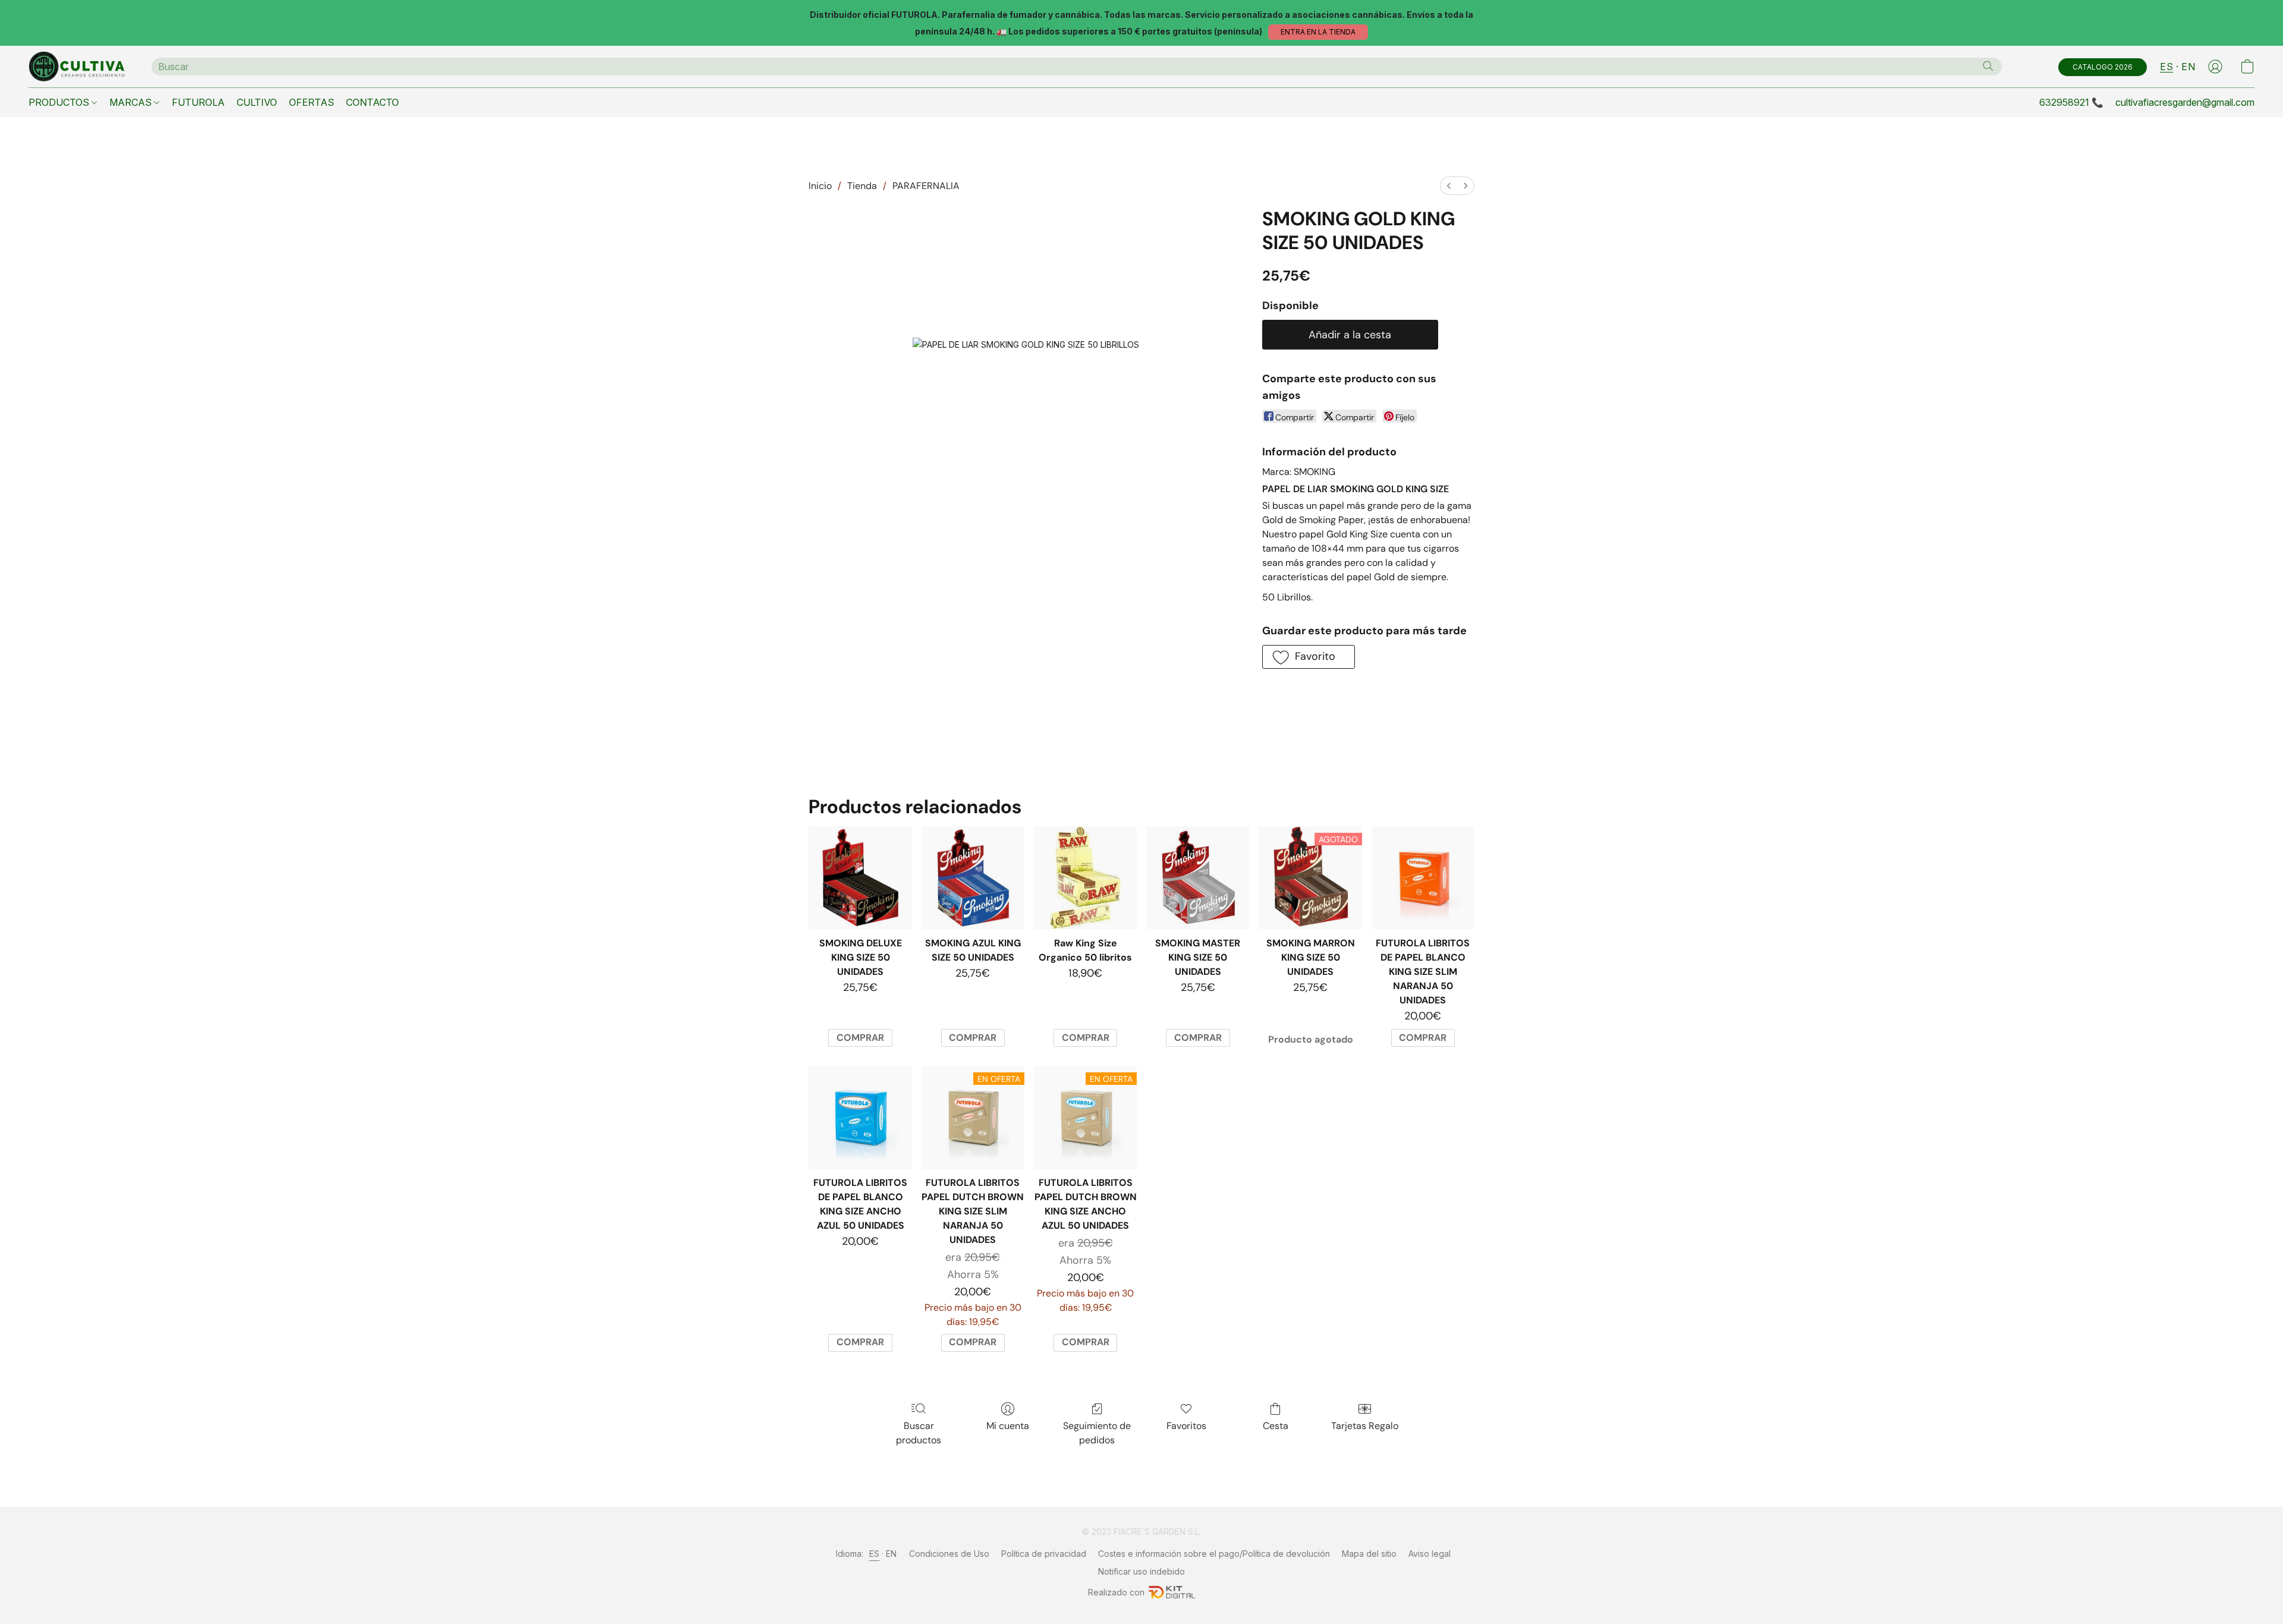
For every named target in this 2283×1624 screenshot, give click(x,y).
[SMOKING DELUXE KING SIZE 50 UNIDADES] (860, 878)
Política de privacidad (1044, 1554)
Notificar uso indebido (1141, 1571)
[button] (1318, 32)
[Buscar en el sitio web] (1988, 66)
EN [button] (2188, 67)
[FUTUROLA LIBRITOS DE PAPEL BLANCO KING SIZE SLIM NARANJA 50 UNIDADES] (1423, 878)
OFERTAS (312, 102)
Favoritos (1186, 1426)
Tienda (862, 186)
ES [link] (875, 1554)
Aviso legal (1430, 1554)
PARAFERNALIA (926, 186)
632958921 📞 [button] (2071, 102)
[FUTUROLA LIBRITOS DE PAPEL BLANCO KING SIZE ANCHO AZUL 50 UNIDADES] (860, 1117)
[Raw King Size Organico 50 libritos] (1085, 878)
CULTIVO (257, 102)
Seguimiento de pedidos (1097, 1433)
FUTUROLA (198, 102)
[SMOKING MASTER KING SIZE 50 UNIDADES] (1198, 878)
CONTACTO (372, 102)
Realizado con (1116, 1592)
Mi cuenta (1008, 1426)
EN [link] (891, 1554)
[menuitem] (1449, 186)
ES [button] (2166, 67)
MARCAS (132, 102)
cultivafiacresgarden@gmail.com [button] (2185, 102)
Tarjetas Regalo (1365, 1426)
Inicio (820, 186)
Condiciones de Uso (949, 1554)
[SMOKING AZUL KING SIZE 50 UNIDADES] (973, 878)
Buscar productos (919, 1433)
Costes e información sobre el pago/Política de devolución (1214, 1554)
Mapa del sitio (1369, 1554)
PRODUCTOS (60, 102)
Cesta (1276, 1426)
